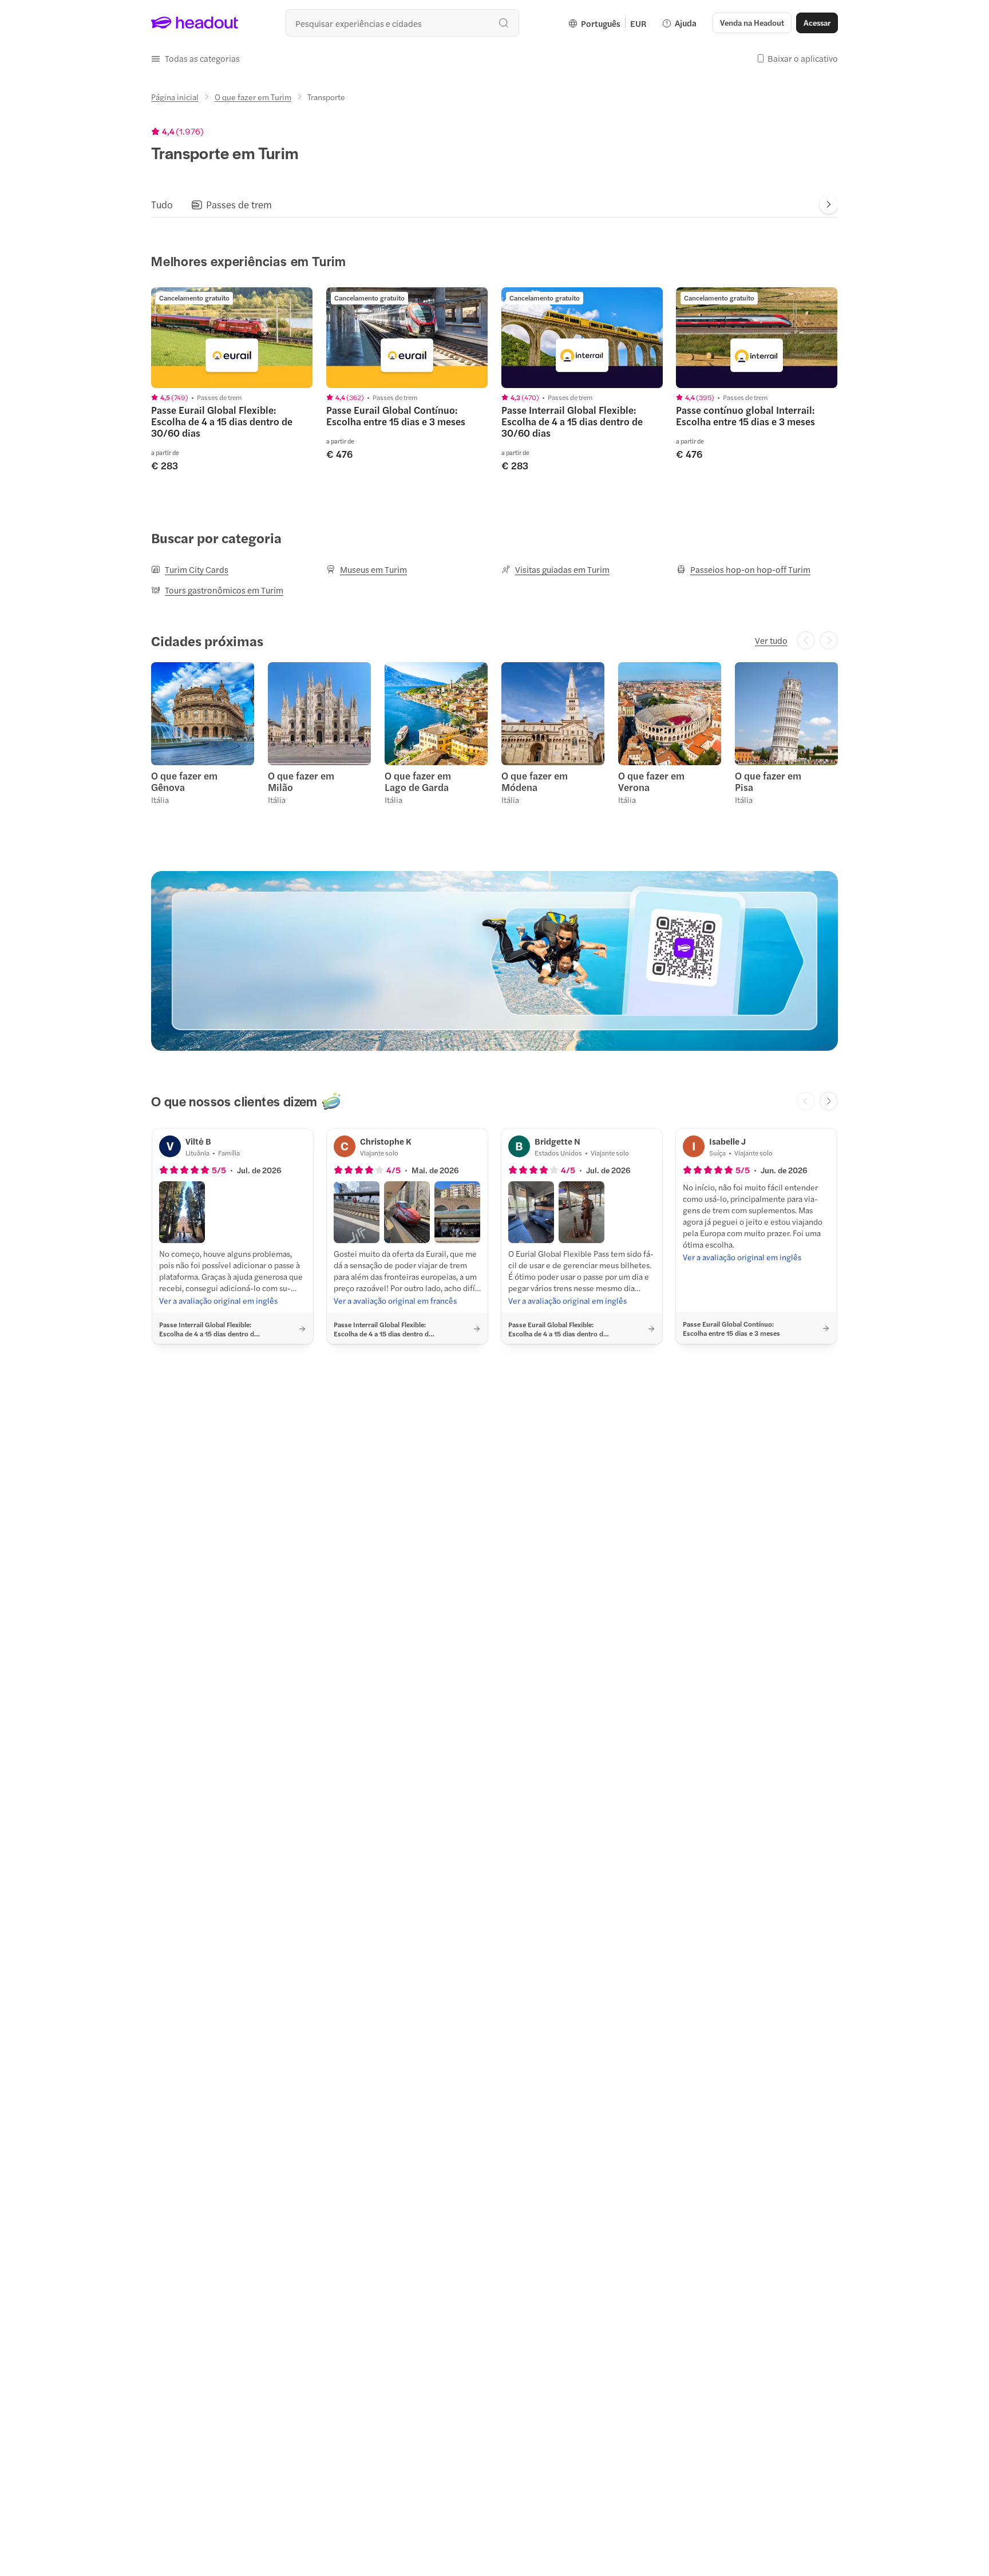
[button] (195, 58)
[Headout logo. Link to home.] (195, 23)
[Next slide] (829, 204)
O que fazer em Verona (651, 781)
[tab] (162, 204)
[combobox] (402, 23)
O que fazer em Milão (301, 781)
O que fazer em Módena (535, 781)
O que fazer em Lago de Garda (418, 781)
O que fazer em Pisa (768, 781)
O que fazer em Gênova (184, 781)
